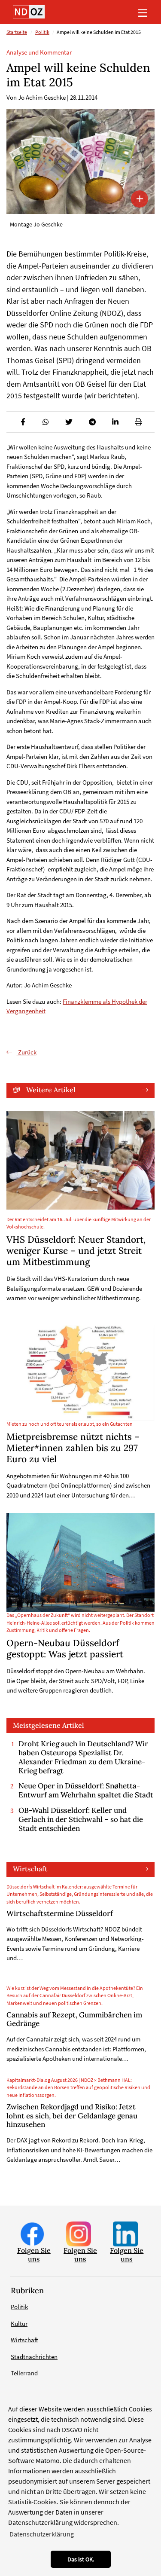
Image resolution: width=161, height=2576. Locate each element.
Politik (42, 32)
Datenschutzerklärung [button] (42, 2534)
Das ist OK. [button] (81, 2559)
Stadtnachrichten (34, 2357)
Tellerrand (24, 2373)
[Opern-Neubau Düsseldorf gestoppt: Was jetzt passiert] (80, 1562)
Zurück (27, 1052)
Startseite (17, 32)
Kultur (19, 2324)
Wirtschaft (30, 1869)
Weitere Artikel (51, 1090)
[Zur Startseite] (29, 12)
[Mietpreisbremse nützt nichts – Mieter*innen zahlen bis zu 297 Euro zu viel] (80, 1373)
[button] (23, 422)
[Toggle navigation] (143, 12)
